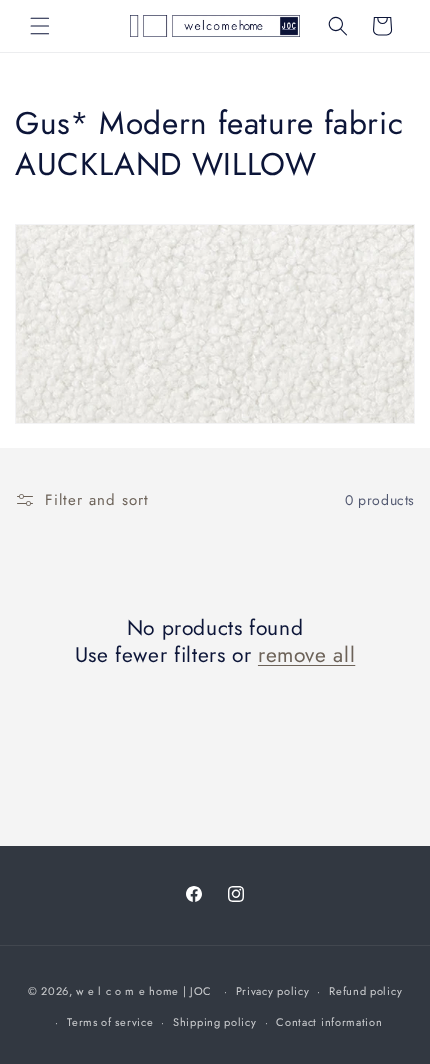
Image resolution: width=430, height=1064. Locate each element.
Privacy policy (273, 991)
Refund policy (365, 991)
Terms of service (110, 1022)
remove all (306, 655)
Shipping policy (215, 1022)
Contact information (329, 1022)
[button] (40, 26)
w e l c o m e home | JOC (144, 991)
